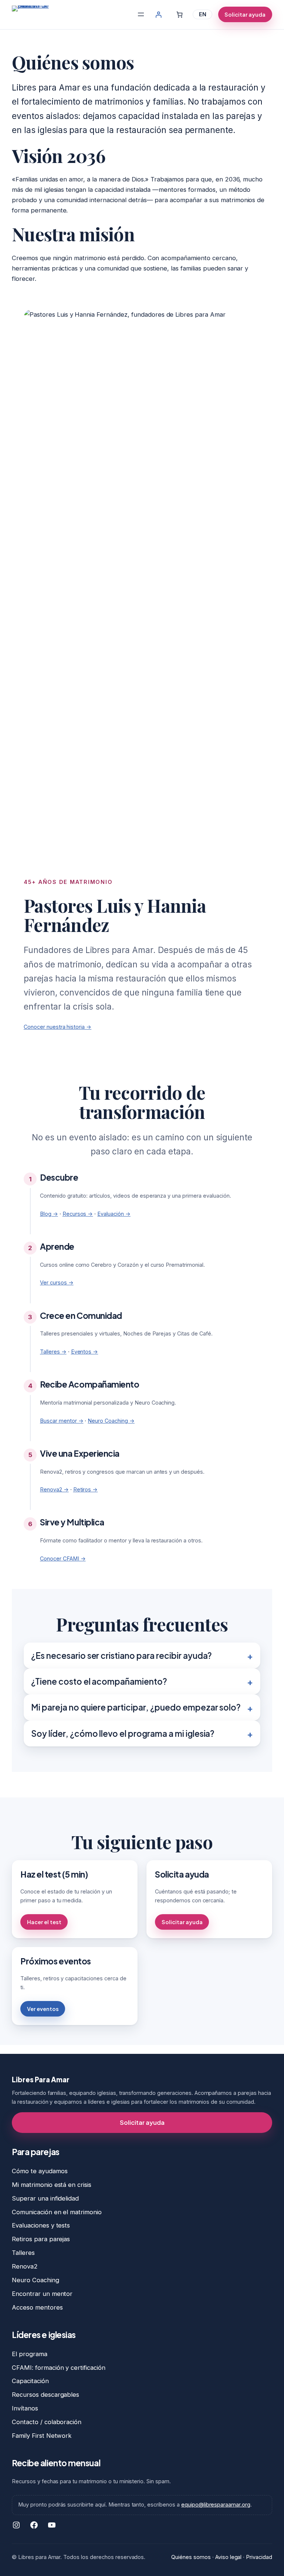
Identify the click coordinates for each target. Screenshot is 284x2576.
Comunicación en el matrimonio (57, 2212)
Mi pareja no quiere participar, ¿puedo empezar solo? (136, 1707)
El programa (30, 2354)
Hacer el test (44, 1922)
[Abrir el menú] (141, 14)
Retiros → (86, 1489)
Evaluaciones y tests (41, 2225)
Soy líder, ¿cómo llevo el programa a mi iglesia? (123, 1733)
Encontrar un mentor (42, 2294)
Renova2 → (54, 1489)
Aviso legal (229, 2557)
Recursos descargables (45, 2395)
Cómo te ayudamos (40, 2171)
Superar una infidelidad (45, 2198)
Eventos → (85, 1352)
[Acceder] (158, 15)
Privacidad (259, 2557)
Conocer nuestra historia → (58, 1027)
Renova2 (25, 2266)
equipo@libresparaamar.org (216, 2504)
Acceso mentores (37, 2307)
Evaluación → (114, 1214)
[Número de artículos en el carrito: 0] (180, 15)
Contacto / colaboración (47, 2422)
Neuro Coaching (35, 2280)
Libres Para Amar (40, 2080)
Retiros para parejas (41, 2239)
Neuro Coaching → (111, 1421)
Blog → (49, 1214)
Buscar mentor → (62, 1421)
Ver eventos (43, 2009)
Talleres (23, 2253)
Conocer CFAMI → (63, 1558)
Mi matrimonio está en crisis (52, 2185)
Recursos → (78, 1214)
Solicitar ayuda (245, 14)
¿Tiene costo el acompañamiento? (99, 1681)
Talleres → (53, 1352)
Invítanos (25, 2408)
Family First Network (42, 2436)
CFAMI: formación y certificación (59, 2368)
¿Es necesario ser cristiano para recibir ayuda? (121, 1655)
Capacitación (30, 2381)
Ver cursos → (57, 1282)
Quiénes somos (191, 2557)
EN (203, 14)
